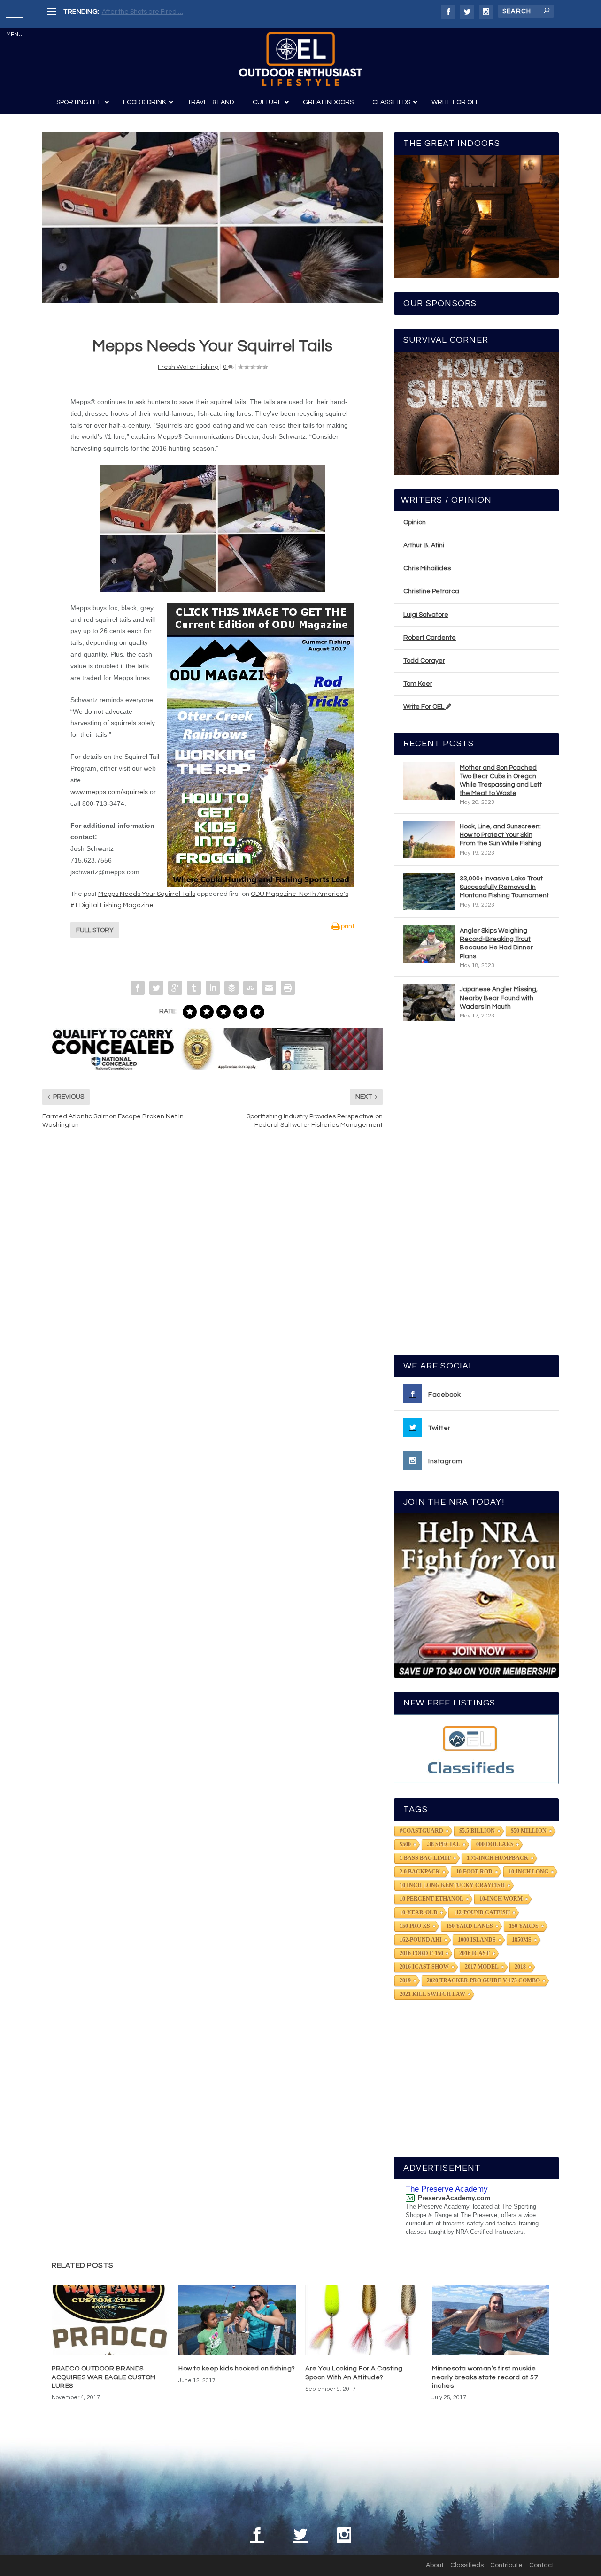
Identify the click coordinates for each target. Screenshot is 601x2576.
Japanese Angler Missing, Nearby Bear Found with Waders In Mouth (499, 998)
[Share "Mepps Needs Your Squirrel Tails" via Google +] (175, 988)
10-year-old (419, 1912)
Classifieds (467, 2565)
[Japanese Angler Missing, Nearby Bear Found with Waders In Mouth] (429, 1002)
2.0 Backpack (420, 1872)
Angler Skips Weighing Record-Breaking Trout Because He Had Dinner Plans (496, 944)
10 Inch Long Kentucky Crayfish (452, 1885)
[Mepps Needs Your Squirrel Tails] (212, 218)
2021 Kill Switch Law (432, 1994)
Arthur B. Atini (424, 545)
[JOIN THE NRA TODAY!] (476, 1596)
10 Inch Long (528, 1872)
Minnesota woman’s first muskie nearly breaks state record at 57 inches (485, 2377)
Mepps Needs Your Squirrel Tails (147, 894)
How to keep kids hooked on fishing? (237, 2369)
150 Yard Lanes (470, 1926)
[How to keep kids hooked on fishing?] (237, 2320)
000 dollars (495, 1844)
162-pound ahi (421, 1940)
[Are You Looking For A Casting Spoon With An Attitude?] (364, 2320)
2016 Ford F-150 (421, 1953)
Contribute (506, 2565)
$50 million (529, 1831)
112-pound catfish (482, 1912)
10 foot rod (474, 1872)
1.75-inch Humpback (497, 1858)
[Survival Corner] (476, 413)
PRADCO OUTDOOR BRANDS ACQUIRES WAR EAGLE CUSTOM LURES (104, 2377)
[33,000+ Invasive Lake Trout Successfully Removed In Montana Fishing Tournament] (429, 892)
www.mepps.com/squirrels (109, 792)
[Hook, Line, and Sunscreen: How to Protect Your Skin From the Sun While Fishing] (429, 840)
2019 (405, 1980)
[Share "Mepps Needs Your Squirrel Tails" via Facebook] (138, 988)
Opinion (415, 522)
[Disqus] (212, 1278)
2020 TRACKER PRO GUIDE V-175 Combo (483, 1980)
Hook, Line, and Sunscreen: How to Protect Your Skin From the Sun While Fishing (501, 835)
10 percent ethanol (431, 1899)
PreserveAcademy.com (454, 2198)
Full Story (95, 930)
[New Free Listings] (476, 1749)
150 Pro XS (415, 1926)
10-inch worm (501, 1899)
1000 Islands (477, 1940)
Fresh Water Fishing (188, 367)
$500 (405, 1844)
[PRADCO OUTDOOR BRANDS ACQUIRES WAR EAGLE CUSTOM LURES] (110, 2320)
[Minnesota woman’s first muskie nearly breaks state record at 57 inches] (491, 2320)
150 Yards (524, 1926)
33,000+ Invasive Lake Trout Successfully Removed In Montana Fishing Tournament (504, 887)
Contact (542, 2565)
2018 (520, 1967)
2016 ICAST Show (424, 1967)
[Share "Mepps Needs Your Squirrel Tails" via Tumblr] (194, 988)
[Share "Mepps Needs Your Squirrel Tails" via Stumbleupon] (250, 988)
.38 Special (443, 1844)
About (435, 2565)
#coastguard (421, 1831)
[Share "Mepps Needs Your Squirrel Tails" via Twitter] (156, 988)
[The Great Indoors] (476, 217)
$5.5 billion (477, 1831)
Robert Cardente (430, 638)
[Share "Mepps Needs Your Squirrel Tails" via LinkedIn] (213, 988)
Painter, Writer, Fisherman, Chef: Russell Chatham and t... (188, 12)
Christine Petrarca (431, 591)
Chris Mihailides (427, 568)
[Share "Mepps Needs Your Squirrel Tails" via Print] (288, 988)
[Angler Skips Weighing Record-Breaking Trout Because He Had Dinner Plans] (429, 944)
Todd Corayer (424, 661)
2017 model (482, 1967)
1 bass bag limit (425, 1858)
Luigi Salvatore (426, 615)
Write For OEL (424, 707)
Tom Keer (418, 684)
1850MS (522, 1940)
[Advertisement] (477, 1192)
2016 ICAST (474, 1953)
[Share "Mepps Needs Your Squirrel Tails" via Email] (269, 988)
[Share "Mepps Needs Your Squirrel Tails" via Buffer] (231, 988)
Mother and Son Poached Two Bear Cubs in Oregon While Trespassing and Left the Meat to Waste (501, 781)
